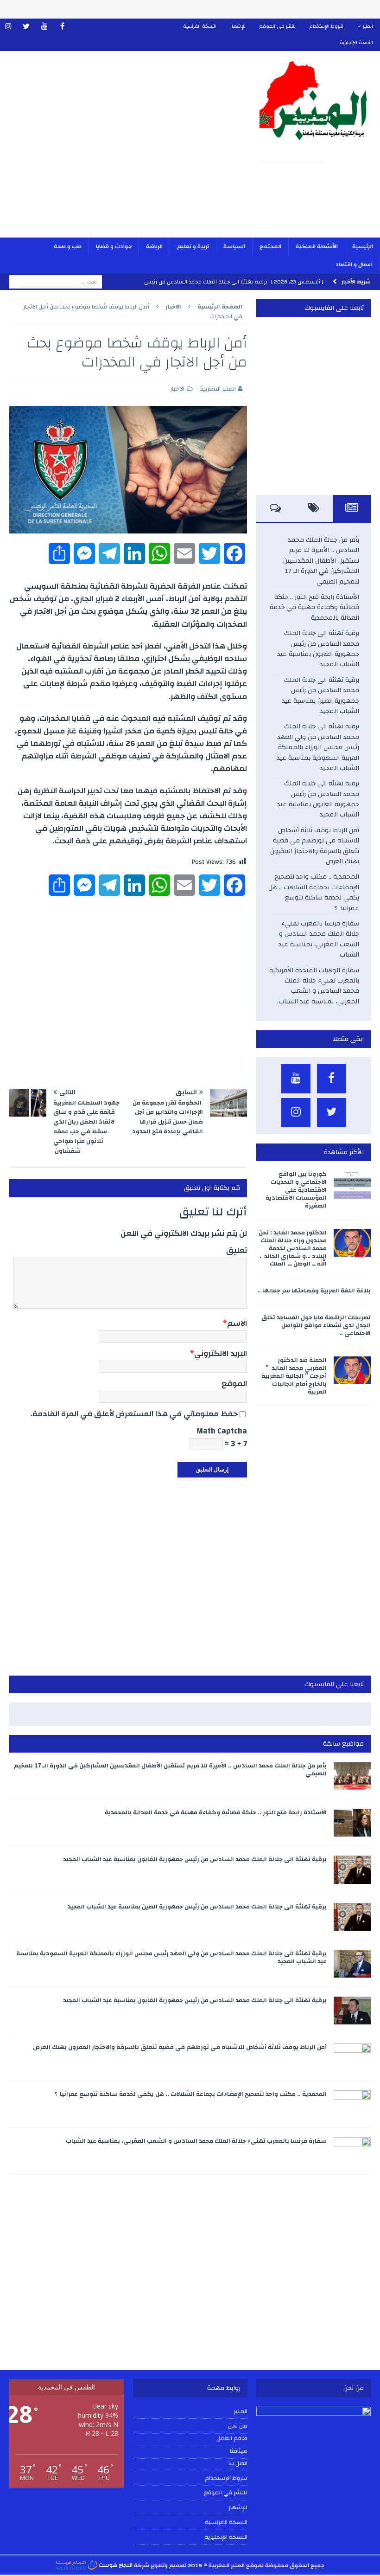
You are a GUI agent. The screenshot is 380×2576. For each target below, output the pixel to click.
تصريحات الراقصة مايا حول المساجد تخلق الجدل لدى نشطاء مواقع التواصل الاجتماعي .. (316, 1325)
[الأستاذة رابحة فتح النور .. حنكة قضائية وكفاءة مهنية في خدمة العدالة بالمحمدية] (352, 1823)
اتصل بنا (238, 2464)
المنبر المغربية (218, 389)
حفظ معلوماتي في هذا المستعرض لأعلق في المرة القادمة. (134, 1414)
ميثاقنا (239, 2451)
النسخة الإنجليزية (356, 43)
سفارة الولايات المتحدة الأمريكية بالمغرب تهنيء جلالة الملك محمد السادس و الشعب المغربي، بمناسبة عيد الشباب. (314, 986)
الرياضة (154, 246)
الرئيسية (363, 246)
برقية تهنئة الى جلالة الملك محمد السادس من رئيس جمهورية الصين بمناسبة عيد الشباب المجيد (320, 696)
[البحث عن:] (56, 282)
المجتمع (270, 246)
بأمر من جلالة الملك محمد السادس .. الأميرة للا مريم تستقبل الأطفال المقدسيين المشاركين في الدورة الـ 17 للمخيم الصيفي (321, 561)
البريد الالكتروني (221, 1353)
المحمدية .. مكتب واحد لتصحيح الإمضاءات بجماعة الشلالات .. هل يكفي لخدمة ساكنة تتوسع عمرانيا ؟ (314, 892)
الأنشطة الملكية (317, 246)
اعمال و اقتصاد (354, 264)
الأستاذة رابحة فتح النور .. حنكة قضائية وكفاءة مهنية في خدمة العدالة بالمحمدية (314, 607)
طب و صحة (68, 246)
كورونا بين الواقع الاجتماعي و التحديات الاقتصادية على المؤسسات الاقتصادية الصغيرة (296, 1190)
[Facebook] (62, 27)
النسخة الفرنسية (200, 26)
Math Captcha (222, 1431)
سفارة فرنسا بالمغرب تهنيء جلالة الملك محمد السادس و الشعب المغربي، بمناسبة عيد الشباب (319, 939)
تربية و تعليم (193, 246)
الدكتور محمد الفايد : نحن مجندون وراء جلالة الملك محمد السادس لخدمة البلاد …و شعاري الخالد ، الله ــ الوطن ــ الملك (293, 1248)
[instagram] (8, 27)
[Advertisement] (125, 150)
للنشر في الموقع (278, 26)
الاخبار (177, 389)
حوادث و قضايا (114, 246)
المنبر (368, 26)
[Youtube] (44, 27)
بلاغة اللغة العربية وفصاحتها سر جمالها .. (314, 1291)
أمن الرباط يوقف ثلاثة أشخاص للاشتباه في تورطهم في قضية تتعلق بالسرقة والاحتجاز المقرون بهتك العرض (315, 846)
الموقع (234, 1384)
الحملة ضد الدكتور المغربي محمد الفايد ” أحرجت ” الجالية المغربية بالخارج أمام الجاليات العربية (294, 1376)
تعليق (237, 1250)
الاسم (237, 1323)
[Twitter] (26, 27)
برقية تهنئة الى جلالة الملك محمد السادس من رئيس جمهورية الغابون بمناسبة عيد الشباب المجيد (318, 649)
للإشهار (238, 26)
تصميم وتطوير (168, 2565)
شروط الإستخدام (326, 26)
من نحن (238, 2426)
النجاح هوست (115, 2565)
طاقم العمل (232, 2439)
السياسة (234, 246)
